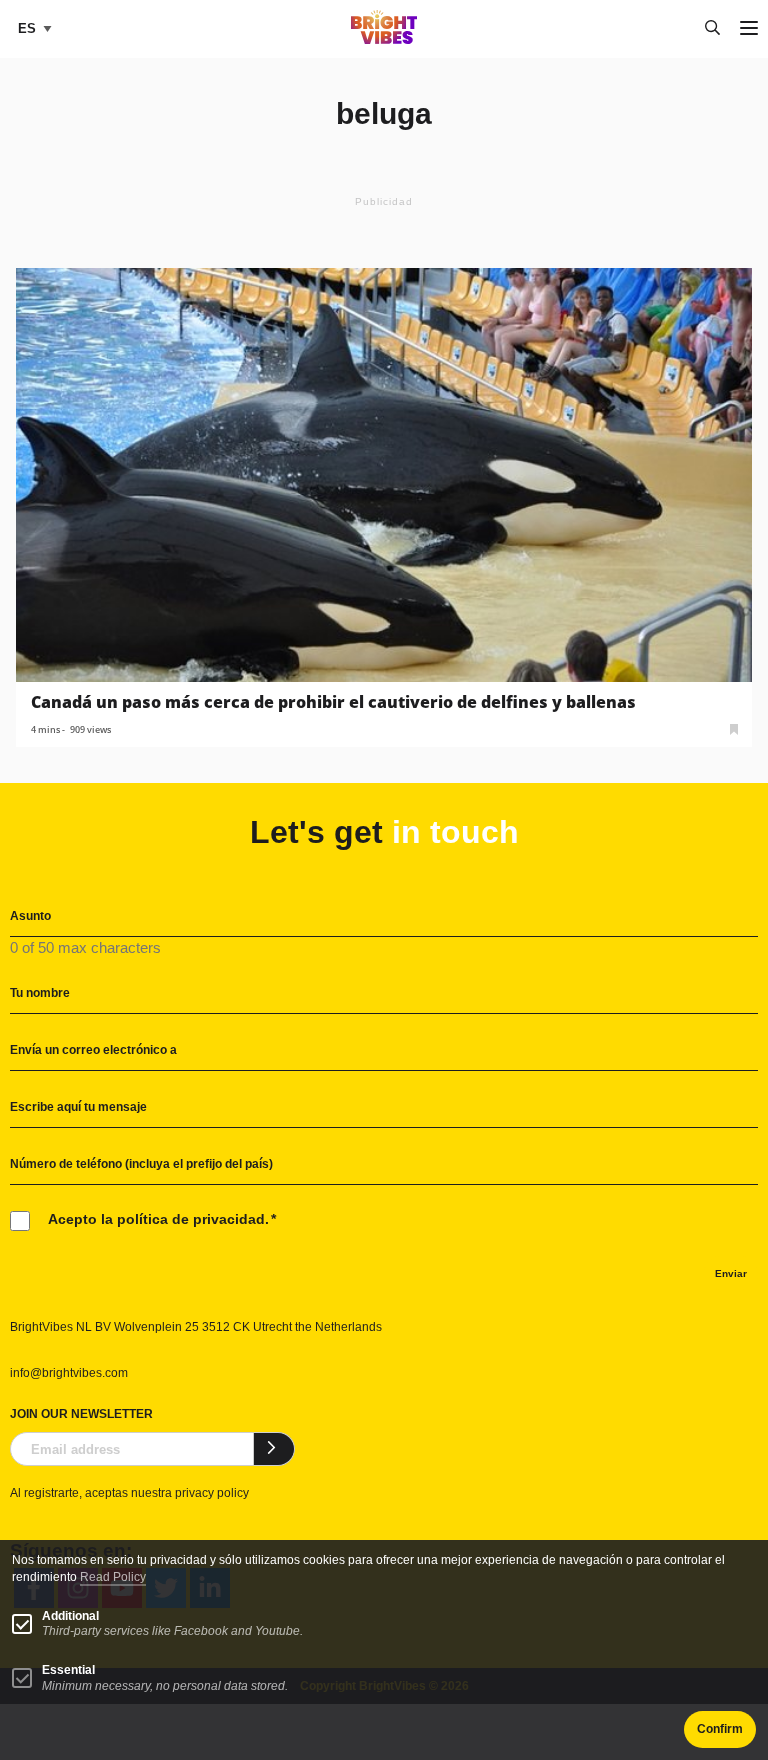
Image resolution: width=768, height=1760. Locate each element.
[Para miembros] (734, 727)
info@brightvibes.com (69, 1373)
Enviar (731, 1273)
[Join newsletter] (274, 1449)
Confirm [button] (720, 1729)
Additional (70, 1616)
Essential (68, 1670)
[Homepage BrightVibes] (384, 38)
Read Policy (113, 1577)
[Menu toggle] (749, 29)
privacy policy (212, 1493)
